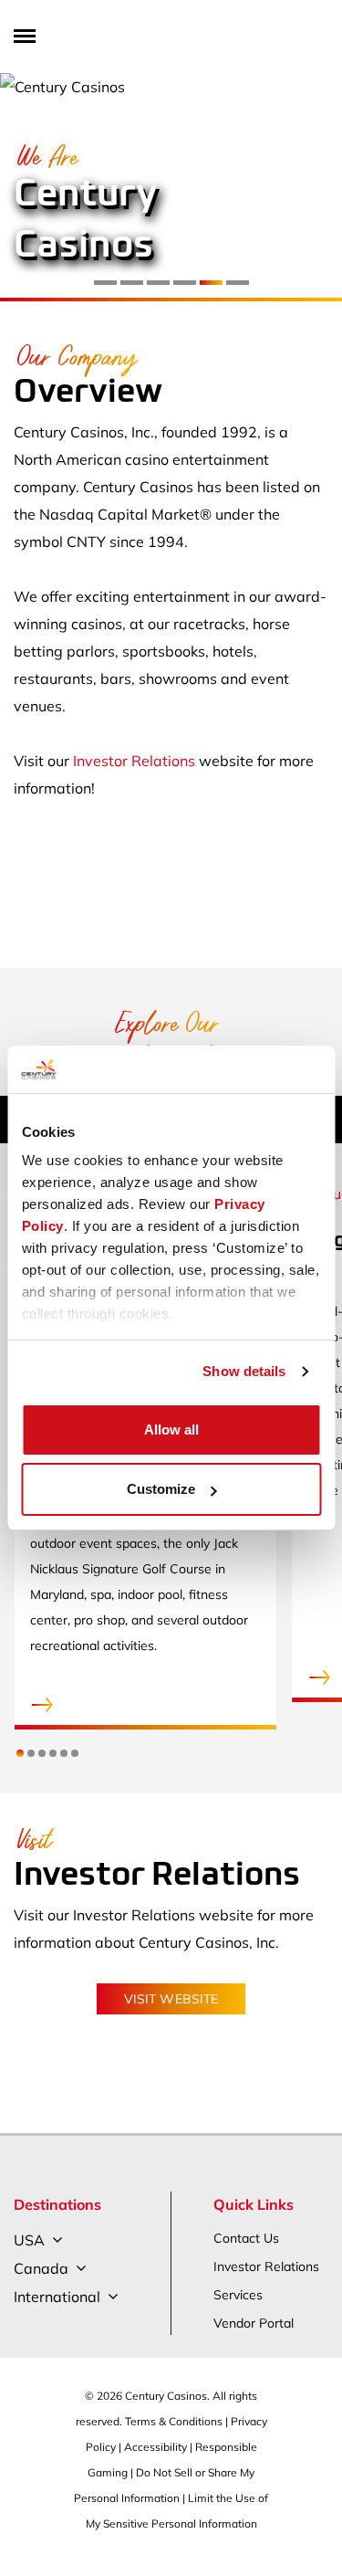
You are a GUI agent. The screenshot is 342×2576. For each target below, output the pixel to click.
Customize (161, 1489)
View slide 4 (185, 283)
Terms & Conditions (174, 2421)
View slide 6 (238, 283)
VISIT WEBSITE (171, 1999)
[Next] (317, 188)
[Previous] (25, 188)
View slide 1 (105, 283)
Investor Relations (134, 761)
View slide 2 (132, 283)
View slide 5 (211, 283)
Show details (244, 1371)
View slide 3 (158, 283)
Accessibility (155, 2447)
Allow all (171, 1430)
